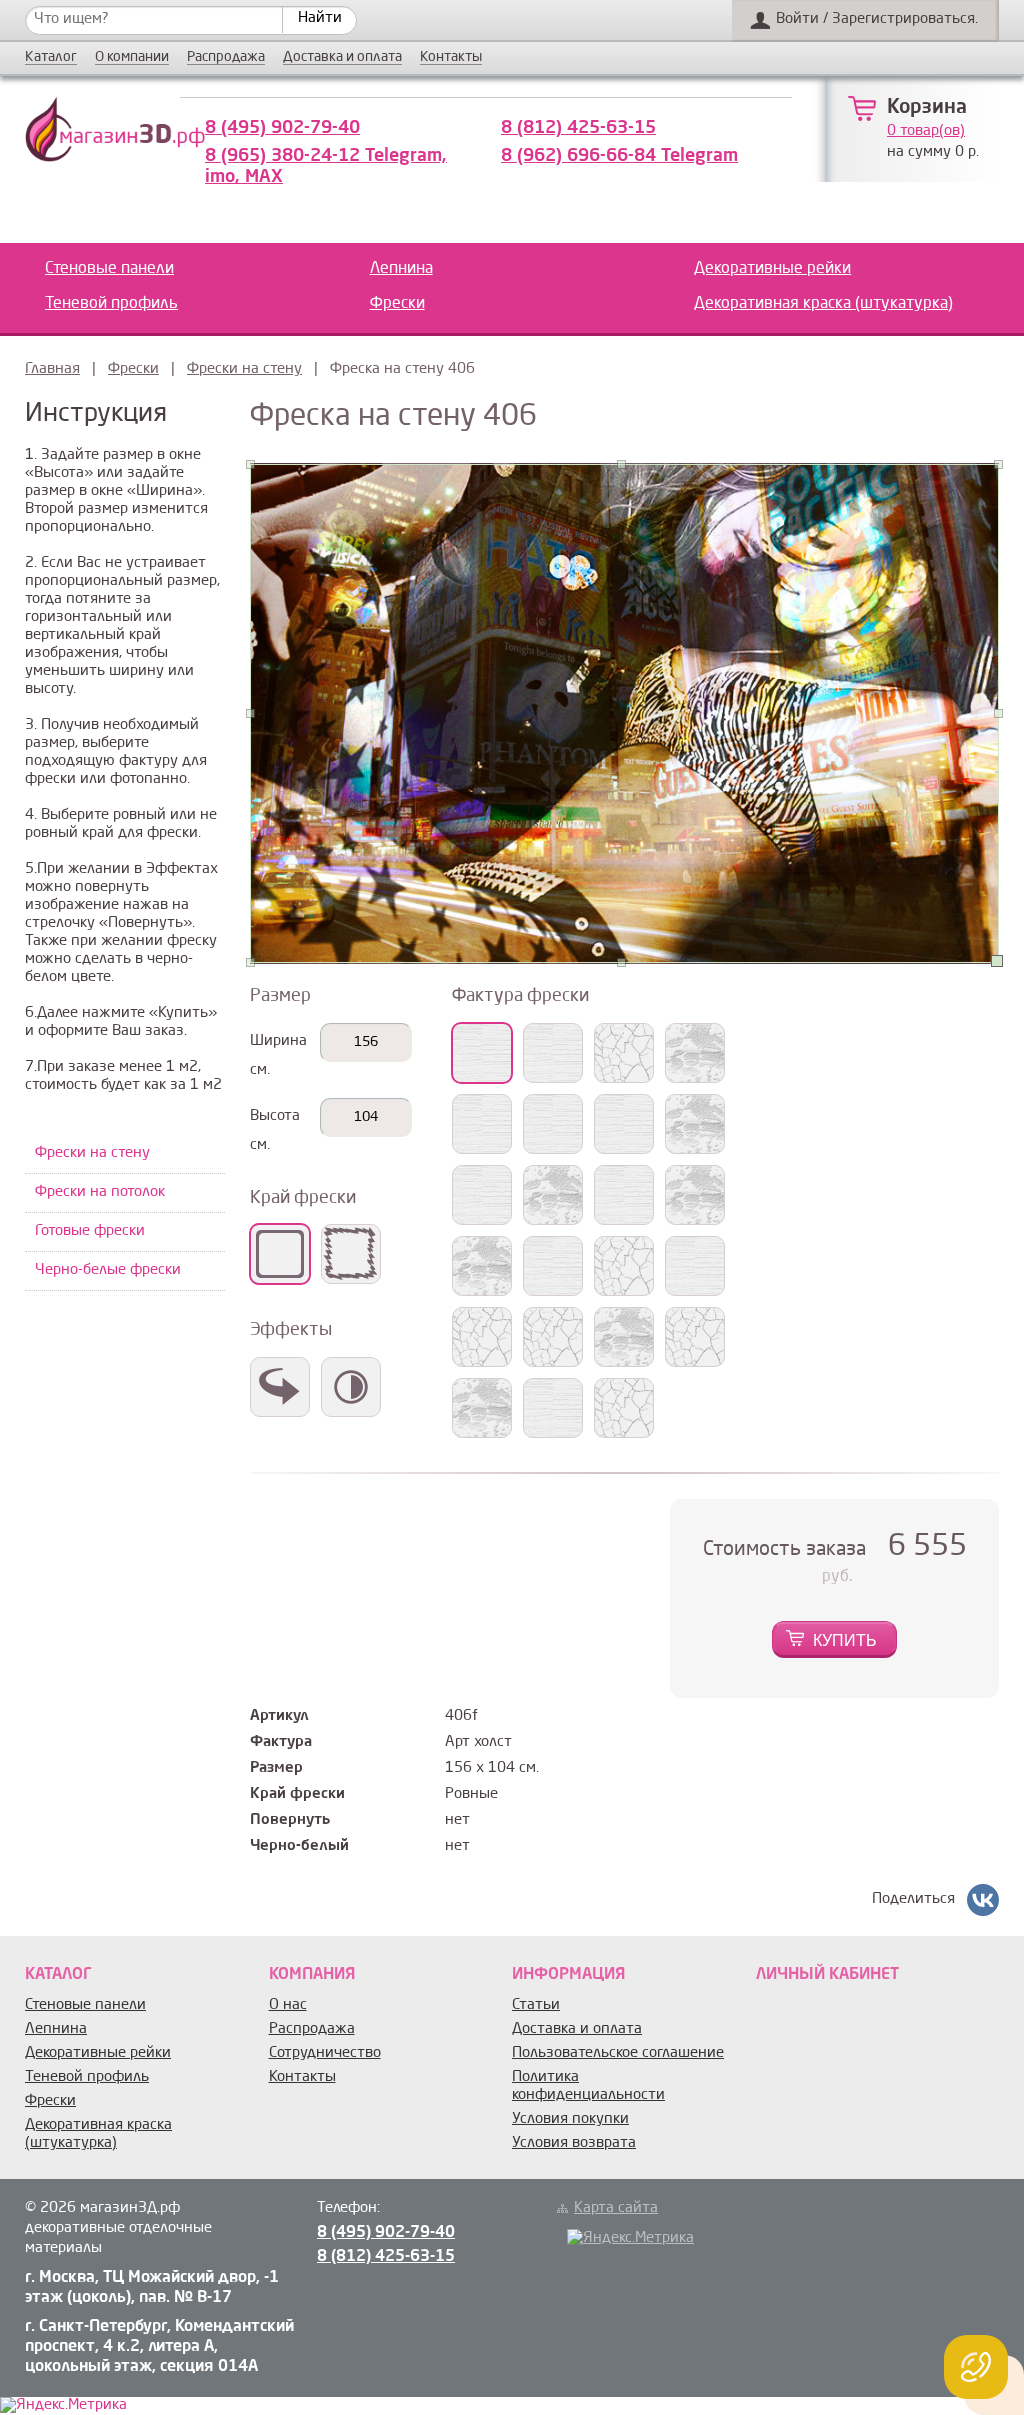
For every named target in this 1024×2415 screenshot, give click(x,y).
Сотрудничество (325, 2053)
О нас (288, 2005)
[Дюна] (482, 1266)
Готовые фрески (90, 1231)
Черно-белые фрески (108, 1270)
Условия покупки (570, 2119)
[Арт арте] (553, 1053)
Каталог (51, 57)
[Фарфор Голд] (695, 1266)
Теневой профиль (111, 304)
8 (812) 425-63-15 (578, 128)
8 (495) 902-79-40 (282, 128)
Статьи (536, 2005)
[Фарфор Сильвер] (624, 1266)
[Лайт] (553, 1195)
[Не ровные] (351, 1254)
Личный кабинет (827, 1975)
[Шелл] (482, 1124)
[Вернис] (624, 1124)
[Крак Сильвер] (482, 1408)
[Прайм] (553, 1124)
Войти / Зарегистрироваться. (877, 19)
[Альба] (482, 1195)
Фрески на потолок (100, 1192)
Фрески (397, 304)
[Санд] (482, 1337)
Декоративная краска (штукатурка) (823, 304)
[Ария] (624, 1195)
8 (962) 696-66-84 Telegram (619, 156)
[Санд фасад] (624, 1337)
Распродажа (226, 57)
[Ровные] (280, 1254)
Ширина (278, 1041)
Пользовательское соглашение (618, 2053)
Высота (275, 1116)
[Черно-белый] (351, 1387)
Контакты (451, 57)
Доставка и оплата (342, 57)
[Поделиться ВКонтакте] (983, 1900)
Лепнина (401, 269)
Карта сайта (616, 2208)
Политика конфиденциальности (588, 2086)
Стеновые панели (109, 269)
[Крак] (553, 1337)
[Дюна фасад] (695, 1337)
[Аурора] (695, 1195)
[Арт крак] (624, 1053)
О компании (132, 57)
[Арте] (624, 1408)
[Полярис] (695, 1053)
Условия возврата (574, 2143)
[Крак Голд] (553, 1408)
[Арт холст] (482, 1053)
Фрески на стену (244, 369)
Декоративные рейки (772, 269)
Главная (52, 369)
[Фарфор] (553, 1266)
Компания (312, 1975)
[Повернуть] (280, 1387)
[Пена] (695, 1124)
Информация (568, 1975)
